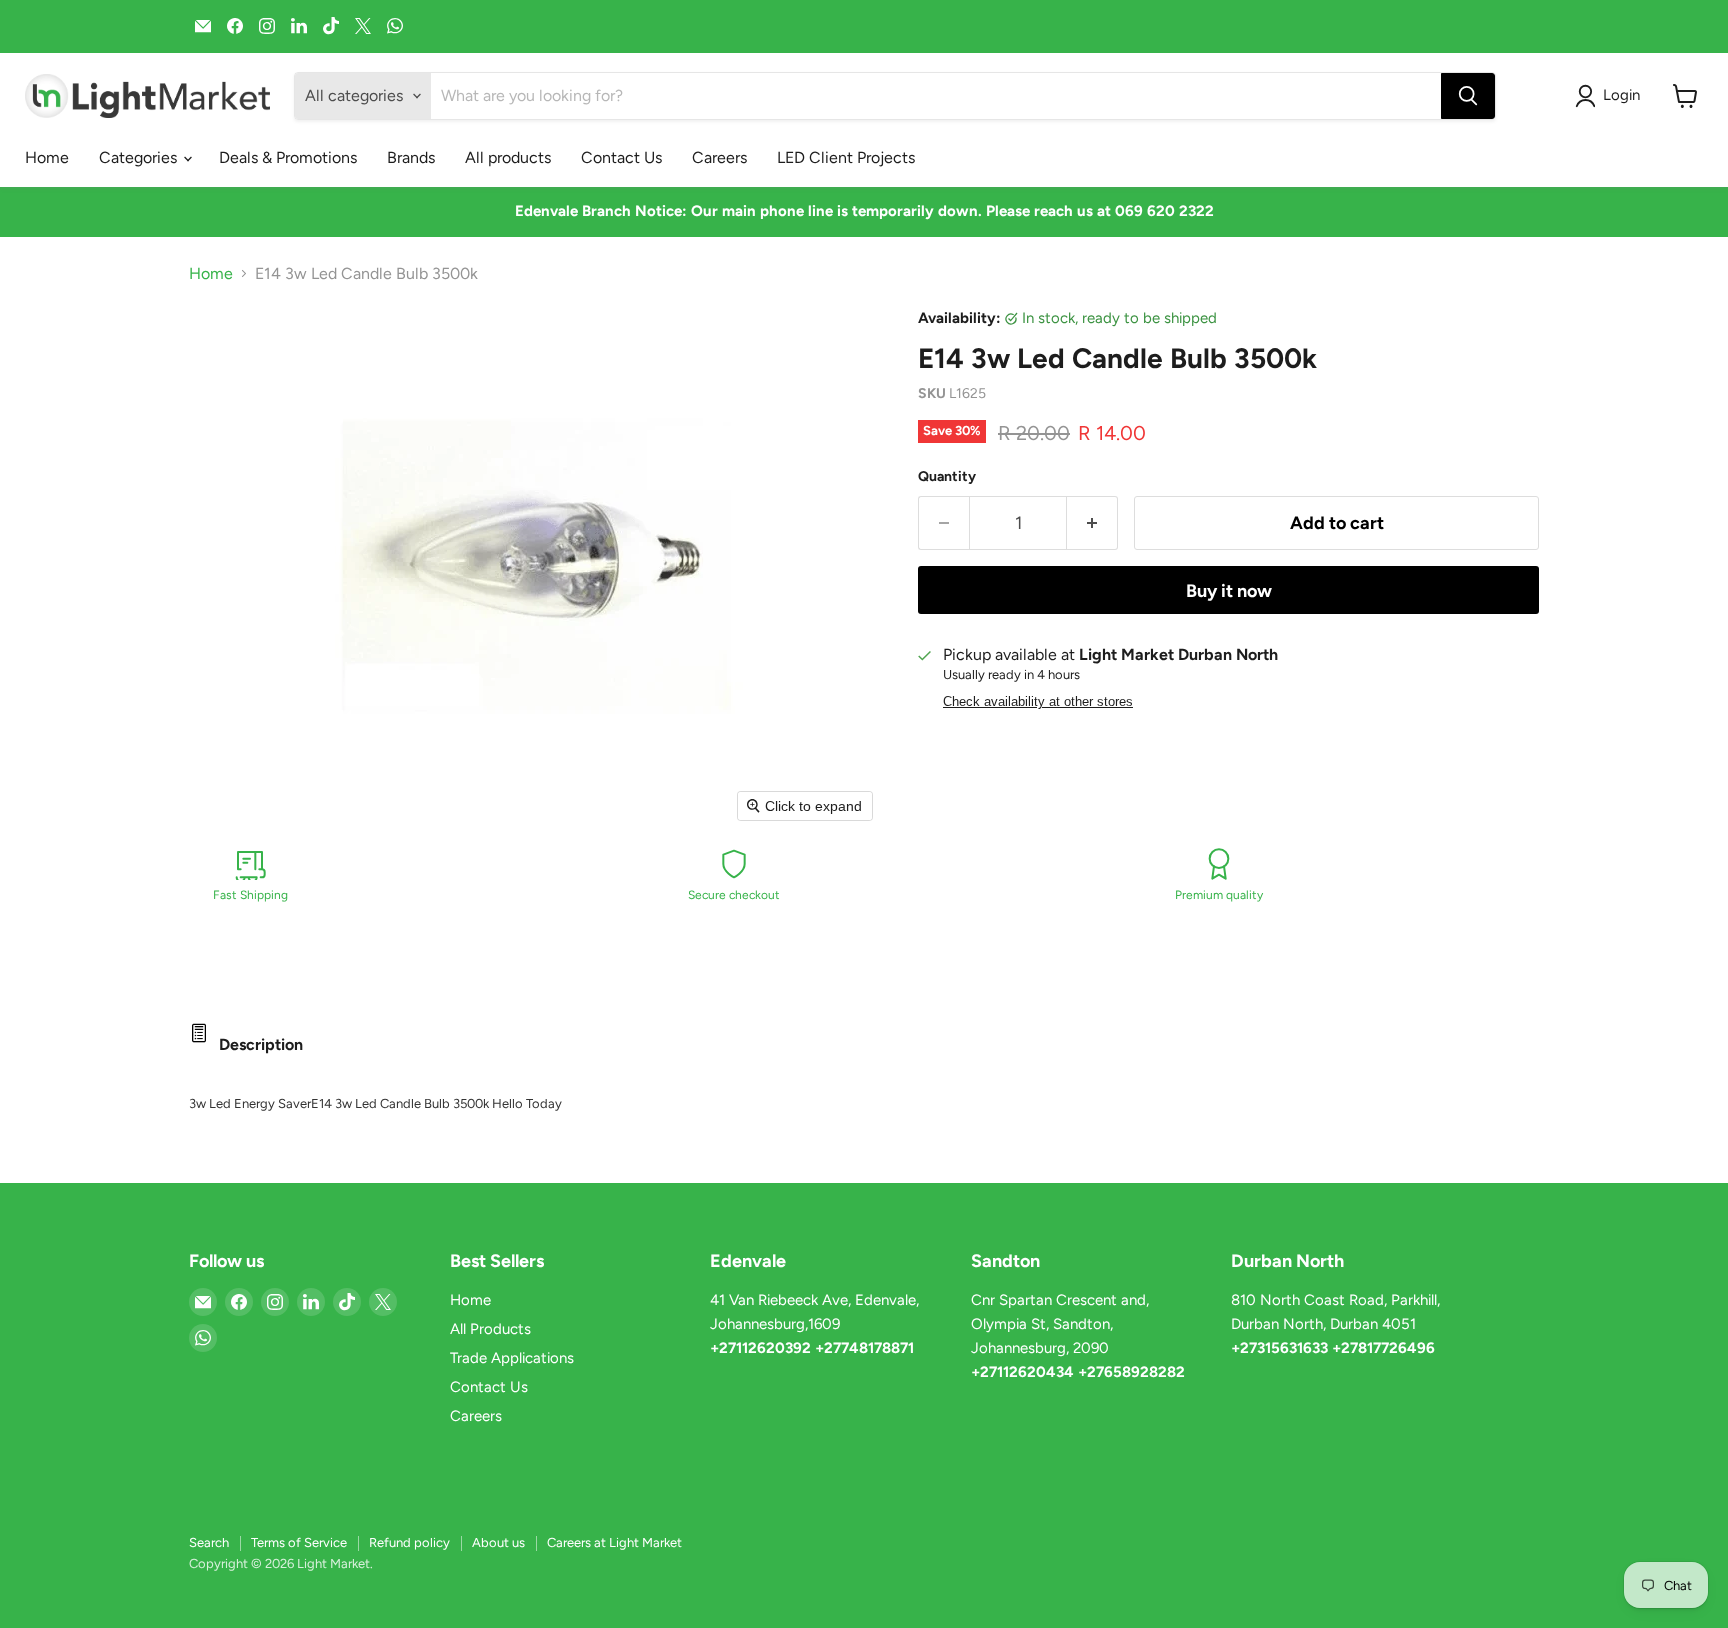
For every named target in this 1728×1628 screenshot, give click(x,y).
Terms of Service (299, 1542)
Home (47, 157)
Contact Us (621, 157)
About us (498, 1542)
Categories (140, 157)
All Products (490, 1329)
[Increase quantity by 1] (1092, 523)
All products (508, 157)
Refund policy (409, 1542)
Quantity (947, 477)
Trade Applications (512, 1358)
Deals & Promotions (288, 157)
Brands (411, 157)
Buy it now (1229, 591)
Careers (719, 157)
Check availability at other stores (1038, 702)
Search (209, 1542)
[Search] (1468, 96)
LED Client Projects (846, 157)
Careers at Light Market (614, 1542)
